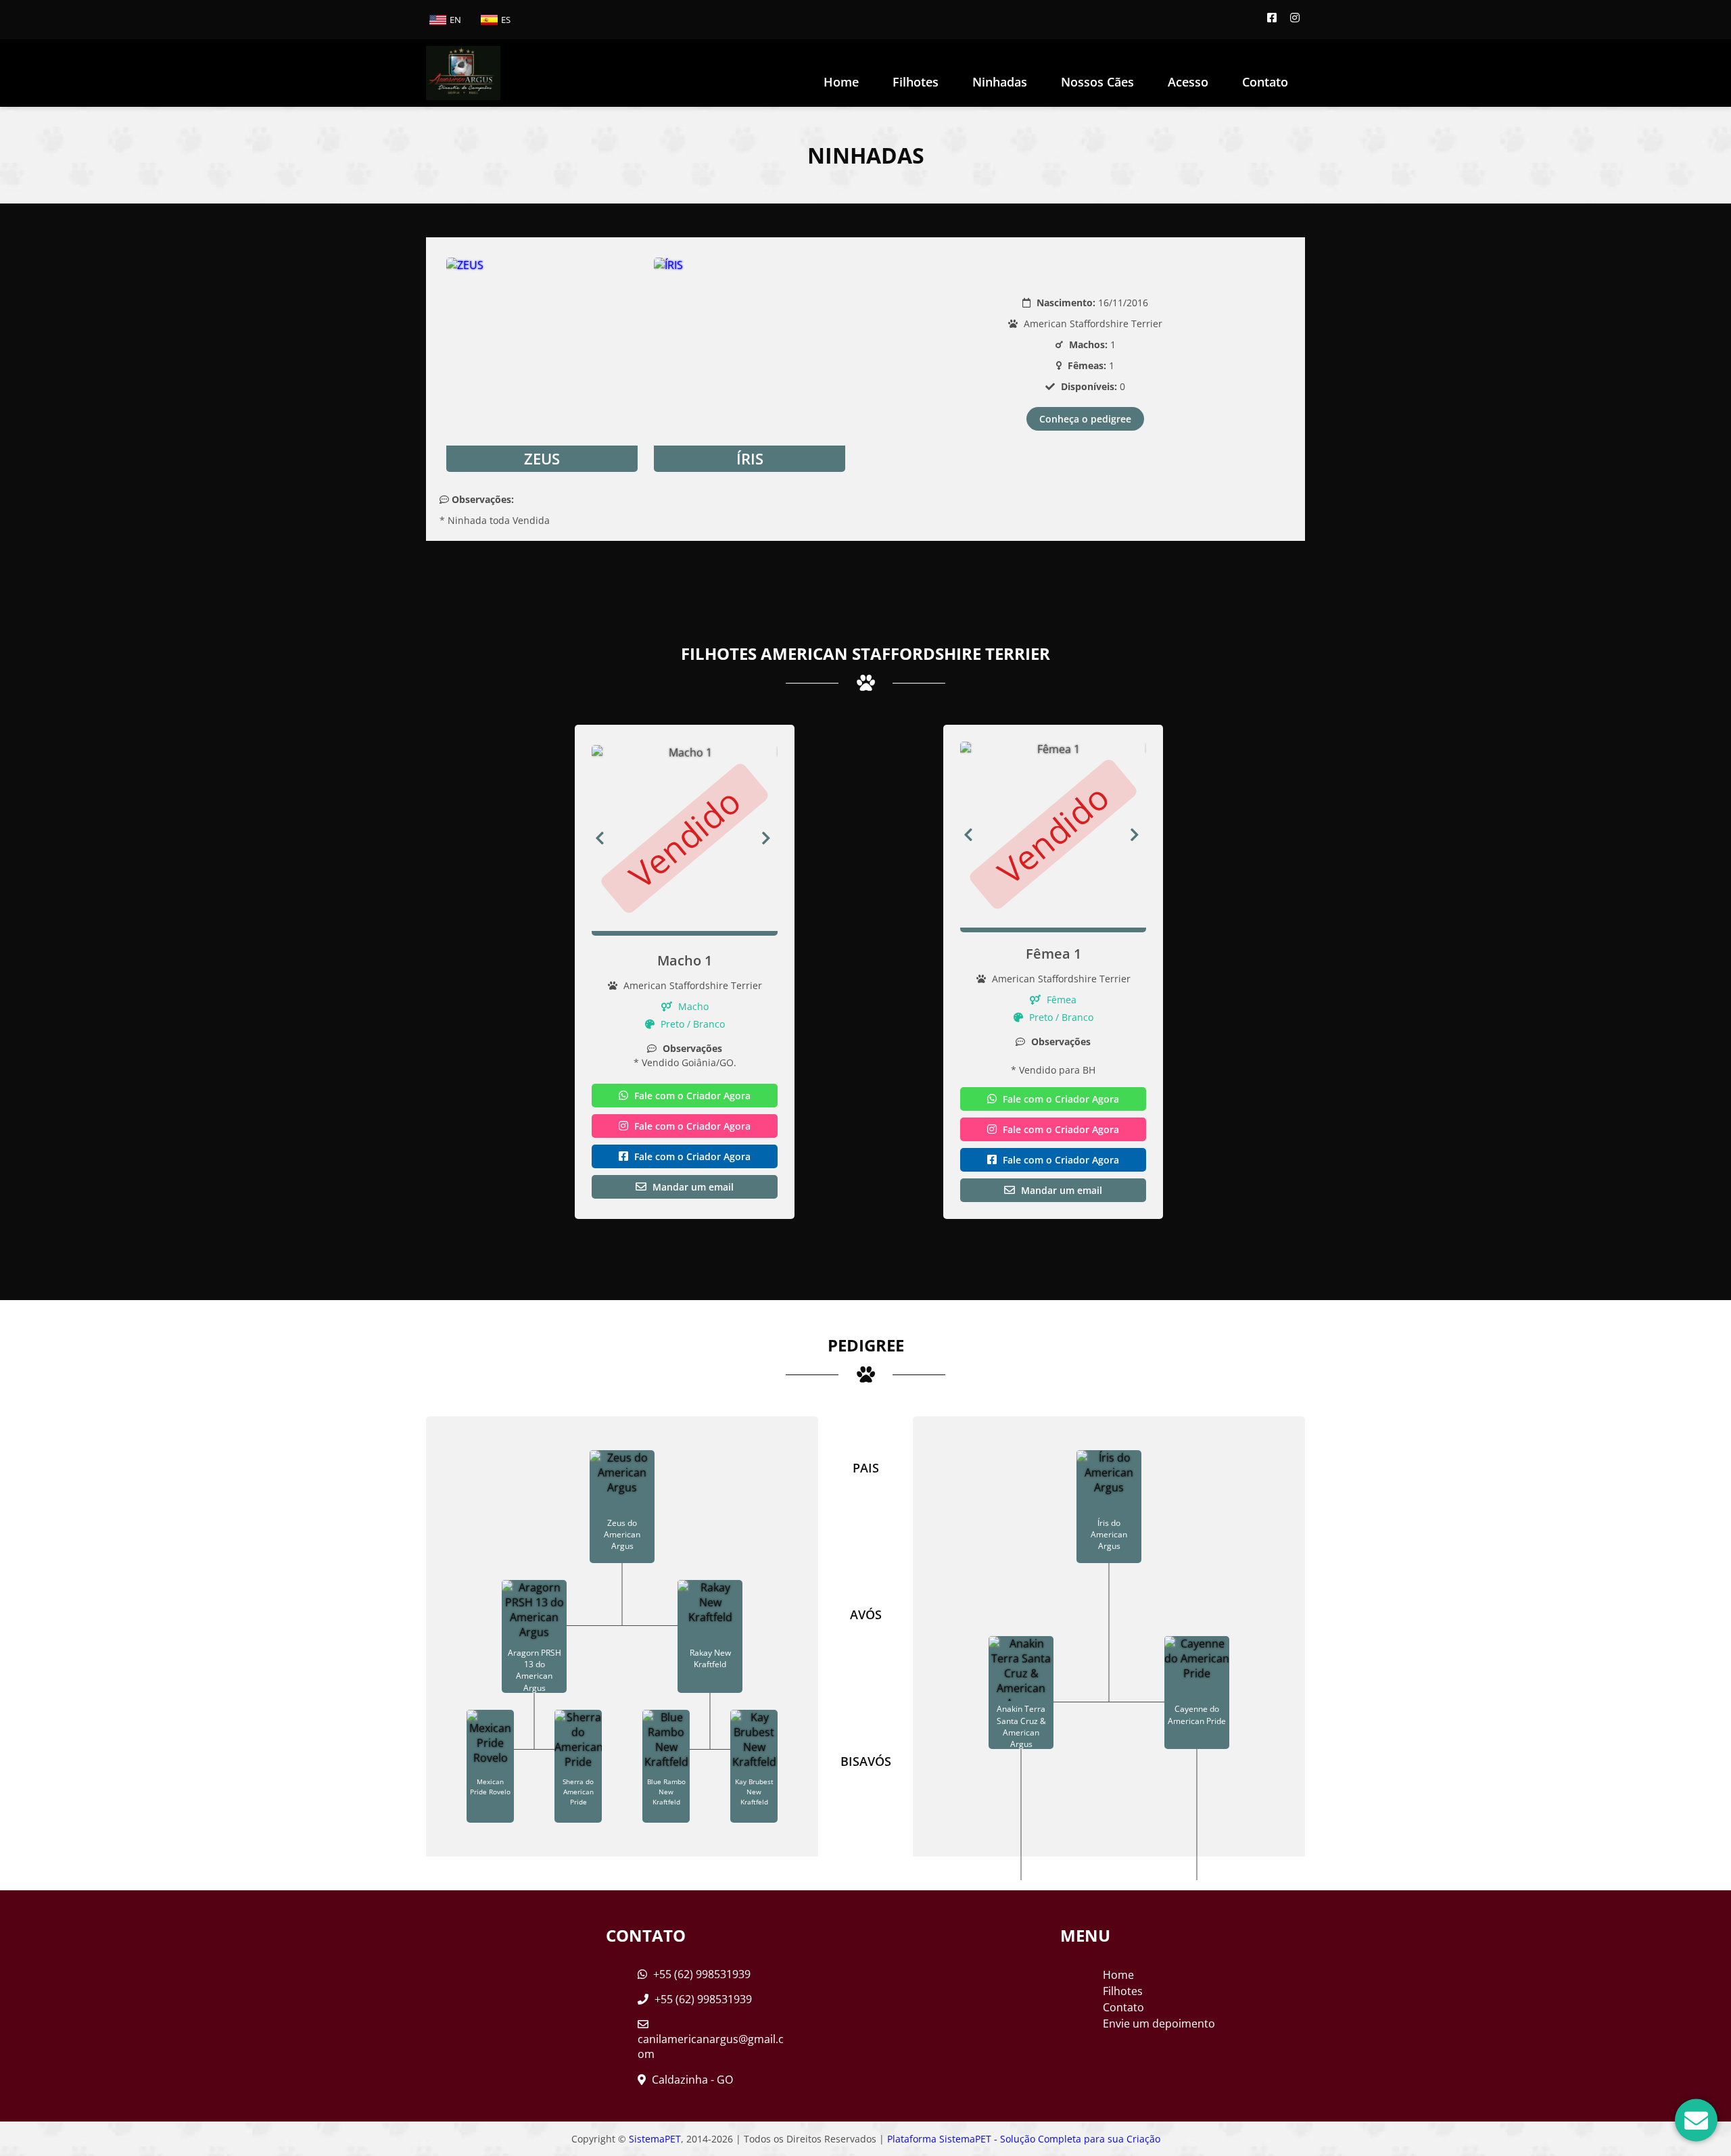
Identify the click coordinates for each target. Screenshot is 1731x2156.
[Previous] (600, 838)
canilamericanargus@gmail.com (711, 2046)
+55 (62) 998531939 (701, 1974)
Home (841, 82)
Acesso (1188, 82)
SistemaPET (655, 2139)
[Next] (769, 838)
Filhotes (916, 82)
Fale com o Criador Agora (691, 1096)
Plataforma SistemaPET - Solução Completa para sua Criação (1024, 2139)
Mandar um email (692, 1187)
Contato (1265, 82)
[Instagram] (1295, 18)
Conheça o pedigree (1085, 419)
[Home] (463, 73)
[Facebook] (1272, 18)
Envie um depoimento (1159, 2023)
